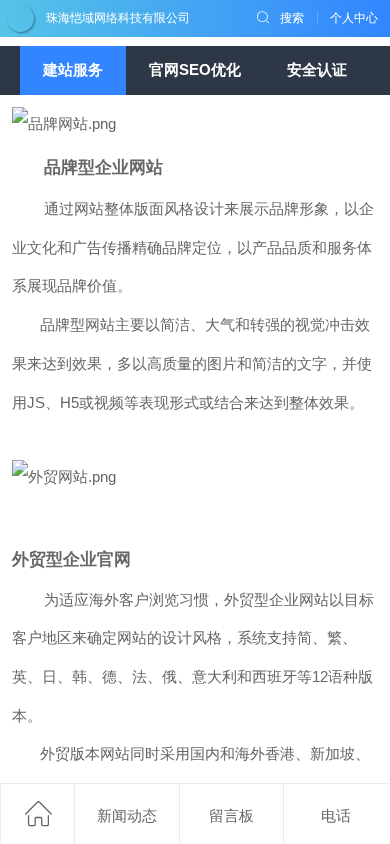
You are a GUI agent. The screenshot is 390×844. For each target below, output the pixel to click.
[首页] (37, 813)
